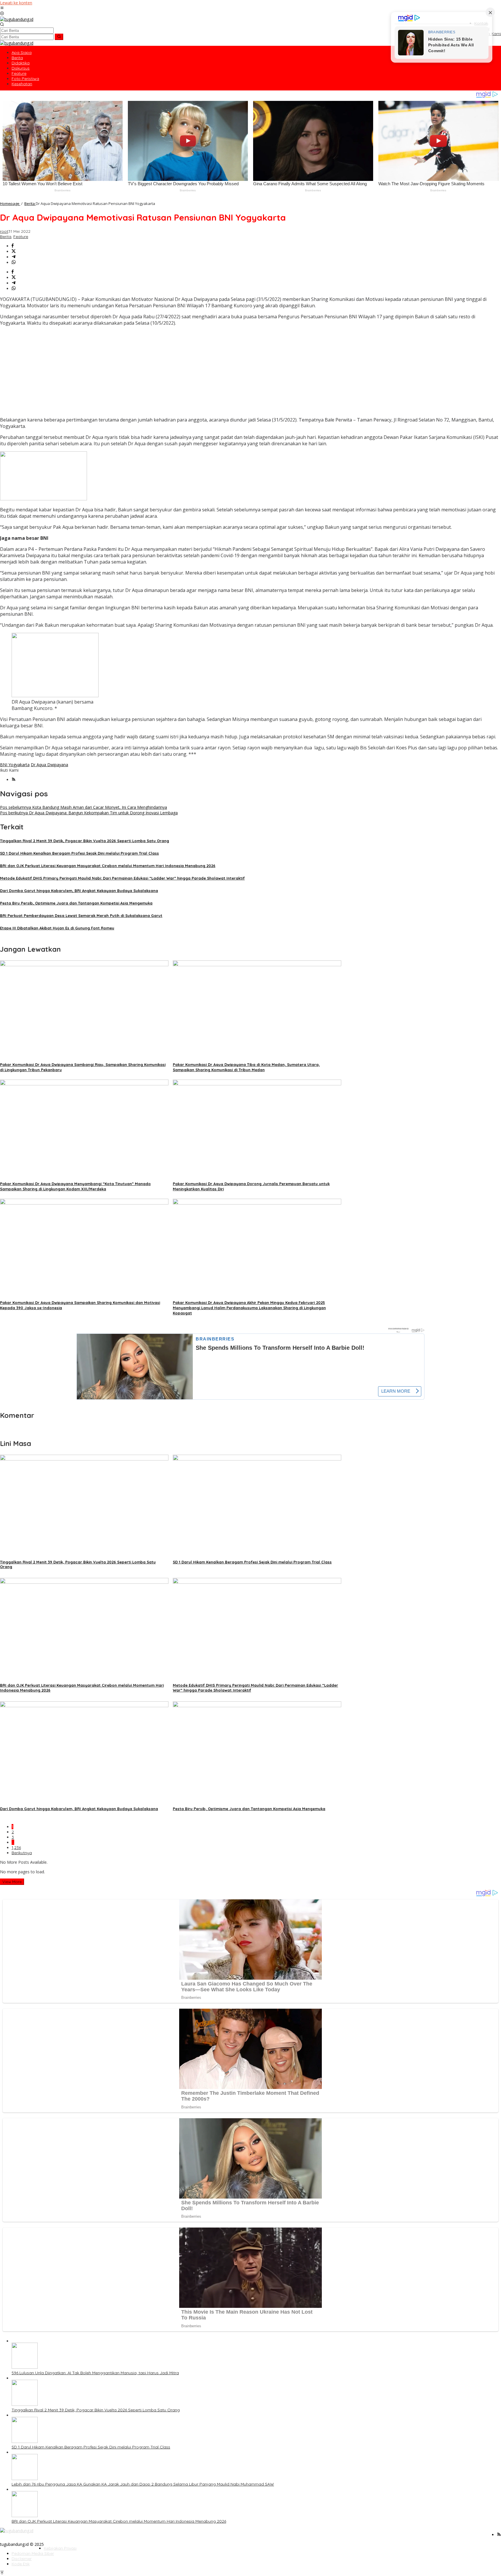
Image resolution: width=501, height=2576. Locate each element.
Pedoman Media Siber (33, 2553)
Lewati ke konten (16, 3)
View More (12, 1882)
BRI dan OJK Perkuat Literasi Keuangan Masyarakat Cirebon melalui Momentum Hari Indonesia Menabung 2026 (108, 866)
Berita (6, 237)
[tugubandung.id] (17, 19)
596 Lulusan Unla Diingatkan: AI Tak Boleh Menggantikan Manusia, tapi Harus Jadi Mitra (95, 2373)
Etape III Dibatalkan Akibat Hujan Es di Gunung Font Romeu (57, 928)
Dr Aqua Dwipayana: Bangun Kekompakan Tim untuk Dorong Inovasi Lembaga (89, 813)
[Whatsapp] (14, 262)
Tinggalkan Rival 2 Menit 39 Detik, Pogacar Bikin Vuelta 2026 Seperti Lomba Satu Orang (85, 841)
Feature (21, 237)
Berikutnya (22, 1853)
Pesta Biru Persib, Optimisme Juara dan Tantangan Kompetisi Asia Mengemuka (76, 903)
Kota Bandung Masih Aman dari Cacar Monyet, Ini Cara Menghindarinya (83, 807)
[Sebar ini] (13, 246)
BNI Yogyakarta (15, 765)
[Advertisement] (251, 371)
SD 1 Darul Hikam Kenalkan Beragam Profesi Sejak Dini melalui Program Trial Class (79, 853)
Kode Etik (21, 2564)
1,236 (16, 1847)
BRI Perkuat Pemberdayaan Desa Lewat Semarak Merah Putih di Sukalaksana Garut (81, 915)
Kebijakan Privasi (60, 2548)
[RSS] (14, 780)
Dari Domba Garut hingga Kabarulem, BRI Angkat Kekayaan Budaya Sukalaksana (79, 891)
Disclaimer (22, 2559)
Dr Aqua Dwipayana (49, 765)
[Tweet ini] (14, 251)
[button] (59, 37)
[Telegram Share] (14, 257)
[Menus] (2, 8)
